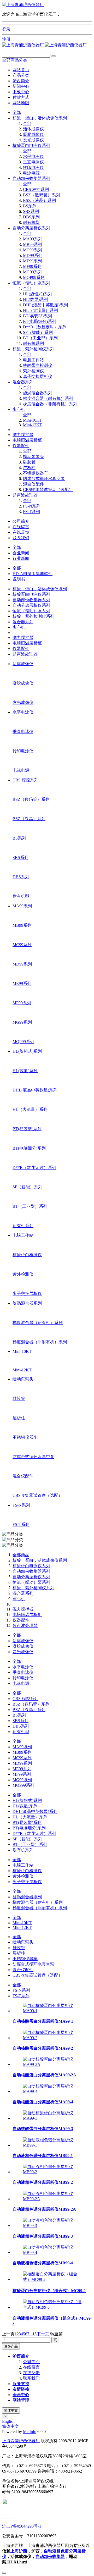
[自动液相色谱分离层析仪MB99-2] (52, 2172)
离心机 (19, 409)
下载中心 (21, 92)
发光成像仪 (33, 140)
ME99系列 (32, 261)
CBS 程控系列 (36, 189)
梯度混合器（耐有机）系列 (48, 398)
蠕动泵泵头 (33, 457)
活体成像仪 (33, 129)
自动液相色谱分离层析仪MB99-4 (43, 2263)
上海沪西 (19, 2551)
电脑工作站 (33, 360)
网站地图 (21, 103)
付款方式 (21, 97)
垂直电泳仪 (33, 162)
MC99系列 (33, 250)
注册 (6, 39)
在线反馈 (21, 532)
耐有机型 (31, 222)
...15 (33, 2334)
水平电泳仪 (33, 156)
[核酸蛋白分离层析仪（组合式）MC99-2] (52, 2279)
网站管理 (21, 2400)
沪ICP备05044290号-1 (22, 2526)
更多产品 (11, 2346)
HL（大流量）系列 (40, 310)
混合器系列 (23, 382)
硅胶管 (29, 462)
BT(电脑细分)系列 (40, 321)
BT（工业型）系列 (40, 338)
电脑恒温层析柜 (27, 440)
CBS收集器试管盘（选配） (48, 490)
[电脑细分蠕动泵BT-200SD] (23, 5)
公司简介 (21, 521)
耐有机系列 (33, 343)
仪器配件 (21, 446)
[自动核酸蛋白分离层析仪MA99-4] (52, 2091)
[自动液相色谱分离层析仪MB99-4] (52, 2252)
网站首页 (21, 70)
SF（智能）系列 (38, 332)
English (8, 2421)
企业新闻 (21, 553)
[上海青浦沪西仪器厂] (44, 45)
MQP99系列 (34, 277)
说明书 (19, 579)
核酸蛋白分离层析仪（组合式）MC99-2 (49, 2291)
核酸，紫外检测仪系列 (33, 349)
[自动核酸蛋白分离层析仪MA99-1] (52, 2011)
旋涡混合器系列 (38, 393)
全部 (17, 112)
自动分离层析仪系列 (31, 228)
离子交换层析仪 (38, 376)
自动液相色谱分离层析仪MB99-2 (43, 2182)
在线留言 (21, 527)
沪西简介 (21, 81)
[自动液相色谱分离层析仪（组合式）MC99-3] (52, 2307)
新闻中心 (21, 86)
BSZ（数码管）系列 (42, 195)
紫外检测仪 (33, 371)
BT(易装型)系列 (37, 316)
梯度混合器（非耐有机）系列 (50, 404)
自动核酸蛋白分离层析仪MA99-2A (44, 2075)
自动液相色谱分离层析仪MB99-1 (43, 2156)
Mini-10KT (33, 420)
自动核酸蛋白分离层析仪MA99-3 (43, 2129)
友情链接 (21, 2389)
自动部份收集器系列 (31, 178)
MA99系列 (33, 239)
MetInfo (30, 2432)
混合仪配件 (33, 484)
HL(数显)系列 (36, 299)
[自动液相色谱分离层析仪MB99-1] (52, 2145)
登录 (6, 29)
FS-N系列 (32, 506)
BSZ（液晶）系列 (39, 200)
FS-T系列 (31, 512)
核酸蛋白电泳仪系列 (31, 145)
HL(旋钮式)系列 (38, 294)
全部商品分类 (15, 60)
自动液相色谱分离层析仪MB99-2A (44, 2209)
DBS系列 (31, 217)
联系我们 (21, 538)
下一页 (43, 2334)
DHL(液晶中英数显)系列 (45, 305)
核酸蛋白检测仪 (38, 365)
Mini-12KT (33, 425)
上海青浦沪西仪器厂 (21, 2441)
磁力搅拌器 (23, 435)
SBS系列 (31, 211)
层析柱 (29, 468)
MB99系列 (33, 244)
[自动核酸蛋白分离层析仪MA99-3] (52, 2118)
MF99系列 (32, 266)
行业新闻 (21, 558)
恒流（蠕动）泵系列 (31, 283)
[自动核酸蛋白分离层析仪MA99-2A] (52, 2064)
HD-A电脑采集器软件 (33, 574)
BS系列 (30, 206)
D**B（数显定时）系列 (45, 327)
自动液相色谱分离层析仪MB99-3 (43, 2236)
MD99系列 (33, 255)
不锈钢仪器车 (36, 473)
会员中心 (21, 2395)
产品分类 (21, 75)
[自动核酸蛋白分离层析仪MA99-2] (52, 2038)
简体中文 (11, 2410)
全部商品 (21, 1555)
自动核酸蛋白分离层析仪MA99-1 (43, 2021)
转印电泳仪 (33, 167)
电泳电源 (31, 173)
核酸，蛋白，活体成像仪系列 (40, 118)
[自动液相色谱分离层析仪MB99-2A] (52, 2199)
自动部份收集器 (50, 2556)
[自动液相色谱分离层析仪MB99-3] (52, 2225)
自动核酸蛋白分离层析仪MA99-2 (43, 2048)
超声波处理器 (25, 495)
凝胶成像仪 (33, 134)
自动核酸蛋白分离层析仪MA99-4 (43, 2102)
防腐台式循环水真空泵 (44, 479)
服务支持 (21, 2384)
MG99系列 (33, 272)
